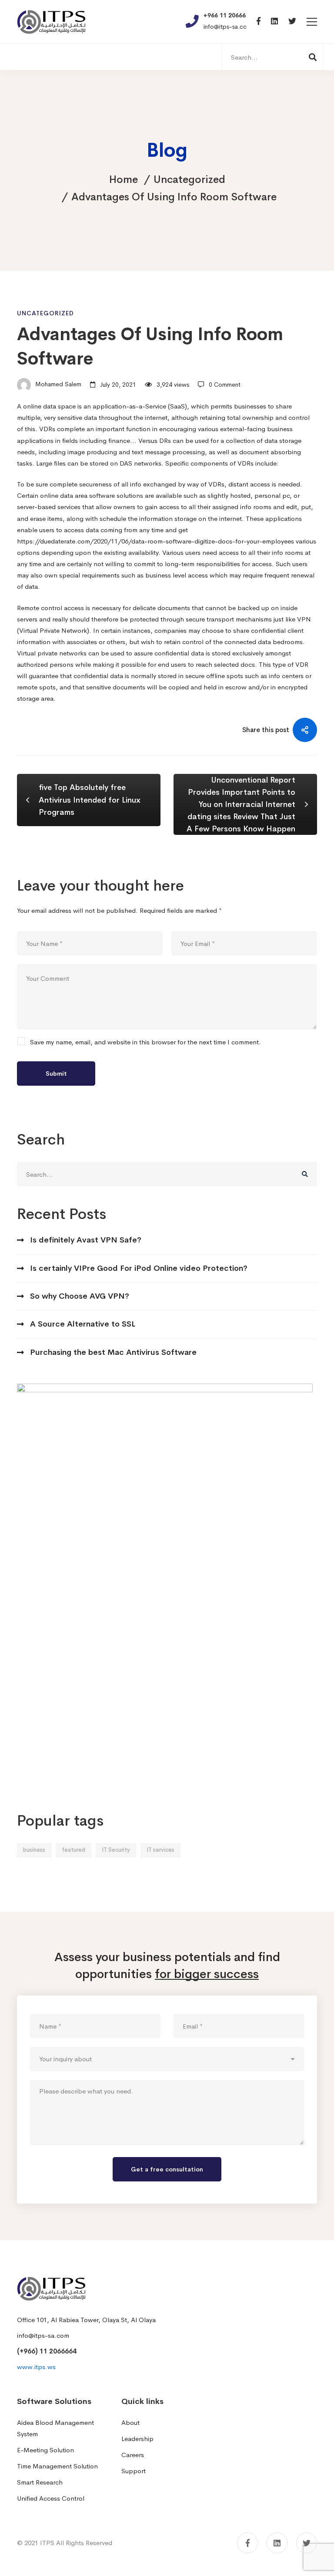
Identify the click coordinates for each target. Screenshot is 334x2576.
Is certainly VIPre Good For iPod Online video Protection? (139, 1268)
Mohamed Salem (57, 385)
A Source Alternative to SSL (83, 1324)
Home (124, 179)
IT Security (116, 1850)
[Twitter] (292, 22)
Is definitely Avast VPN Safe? (86, 1240)
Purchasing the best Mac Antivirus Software (113, 1352)
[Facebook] (259, 22)
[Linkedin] (274, 22)
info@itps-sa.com (43, 2335)
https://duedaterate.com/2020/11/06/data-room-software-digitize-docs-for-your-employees (155, 541)
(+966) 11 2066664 (47, 2351)
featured (73, 1850)
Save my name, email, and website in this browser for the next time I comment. (145, 1042)
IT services (160, 1850)
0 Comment (225, 385)
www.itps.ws (36, 2367)
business (34, 1850)
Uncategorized (189, 179)
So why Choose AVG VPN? (80, 1296)
